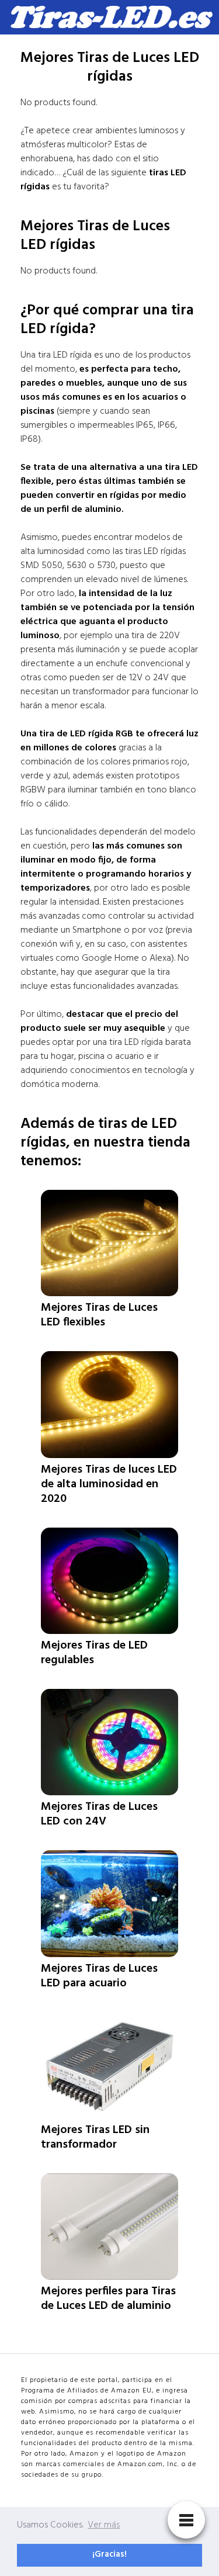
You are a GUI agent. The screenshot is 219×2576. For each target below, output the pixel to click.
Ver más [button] (104, 2525)
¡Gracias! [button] (109, 2555)
